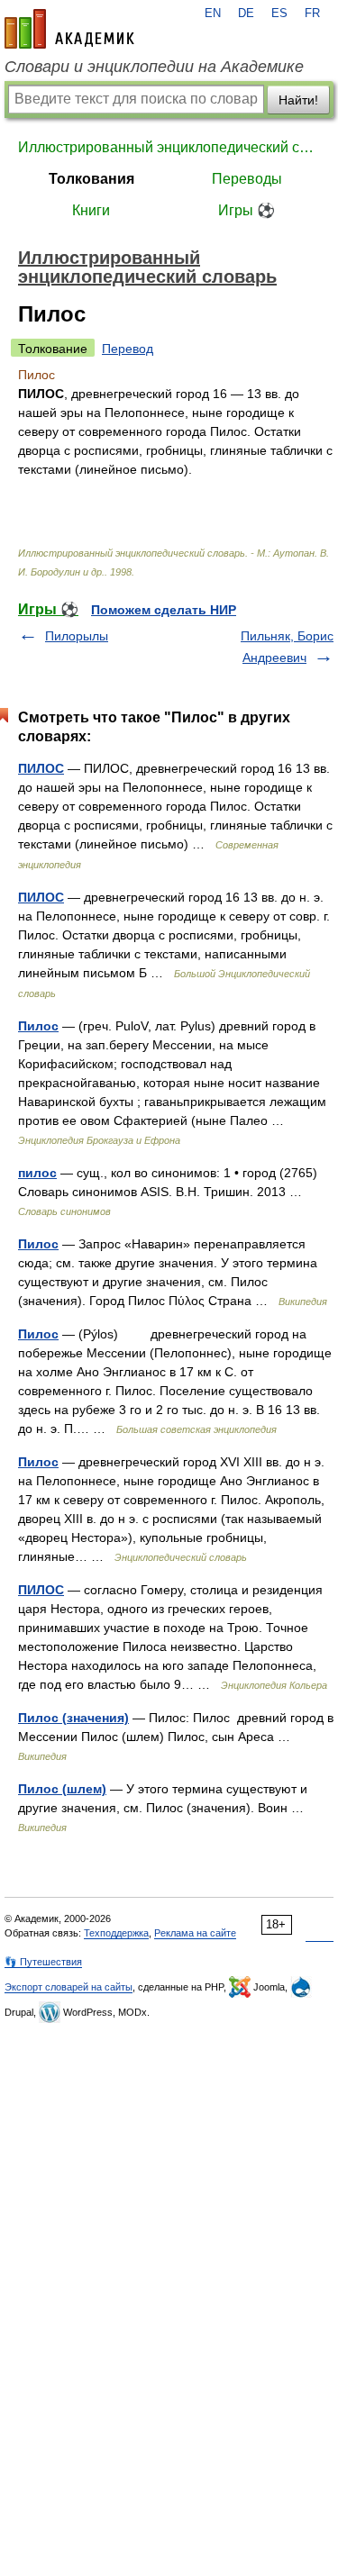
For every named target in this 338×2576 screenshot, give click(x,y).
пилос (37, 1173)
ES (279, 14)
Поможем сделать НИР (164, 610)
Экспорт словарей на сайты (69, 1987)
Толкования (91, 179)
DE (246, 14)
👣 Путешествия (43, 1962)
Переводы (247, 179)
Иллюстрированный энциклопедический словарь (169, 147)
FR (312, 14)
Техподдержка (116, 1933)
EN (213, 14)
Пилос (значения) (73, 1718)
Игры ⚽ (247, 210)
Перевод (128, 349)
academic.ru (69, 29)
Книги (91, 210)
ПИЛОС (41, 768)
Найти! (298, 100)
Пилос (38, 1026)
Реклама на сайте (195, 1933)
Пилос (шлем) (62, 1789)
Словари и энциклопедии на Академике (154, 67)
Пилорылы (77, 636)
